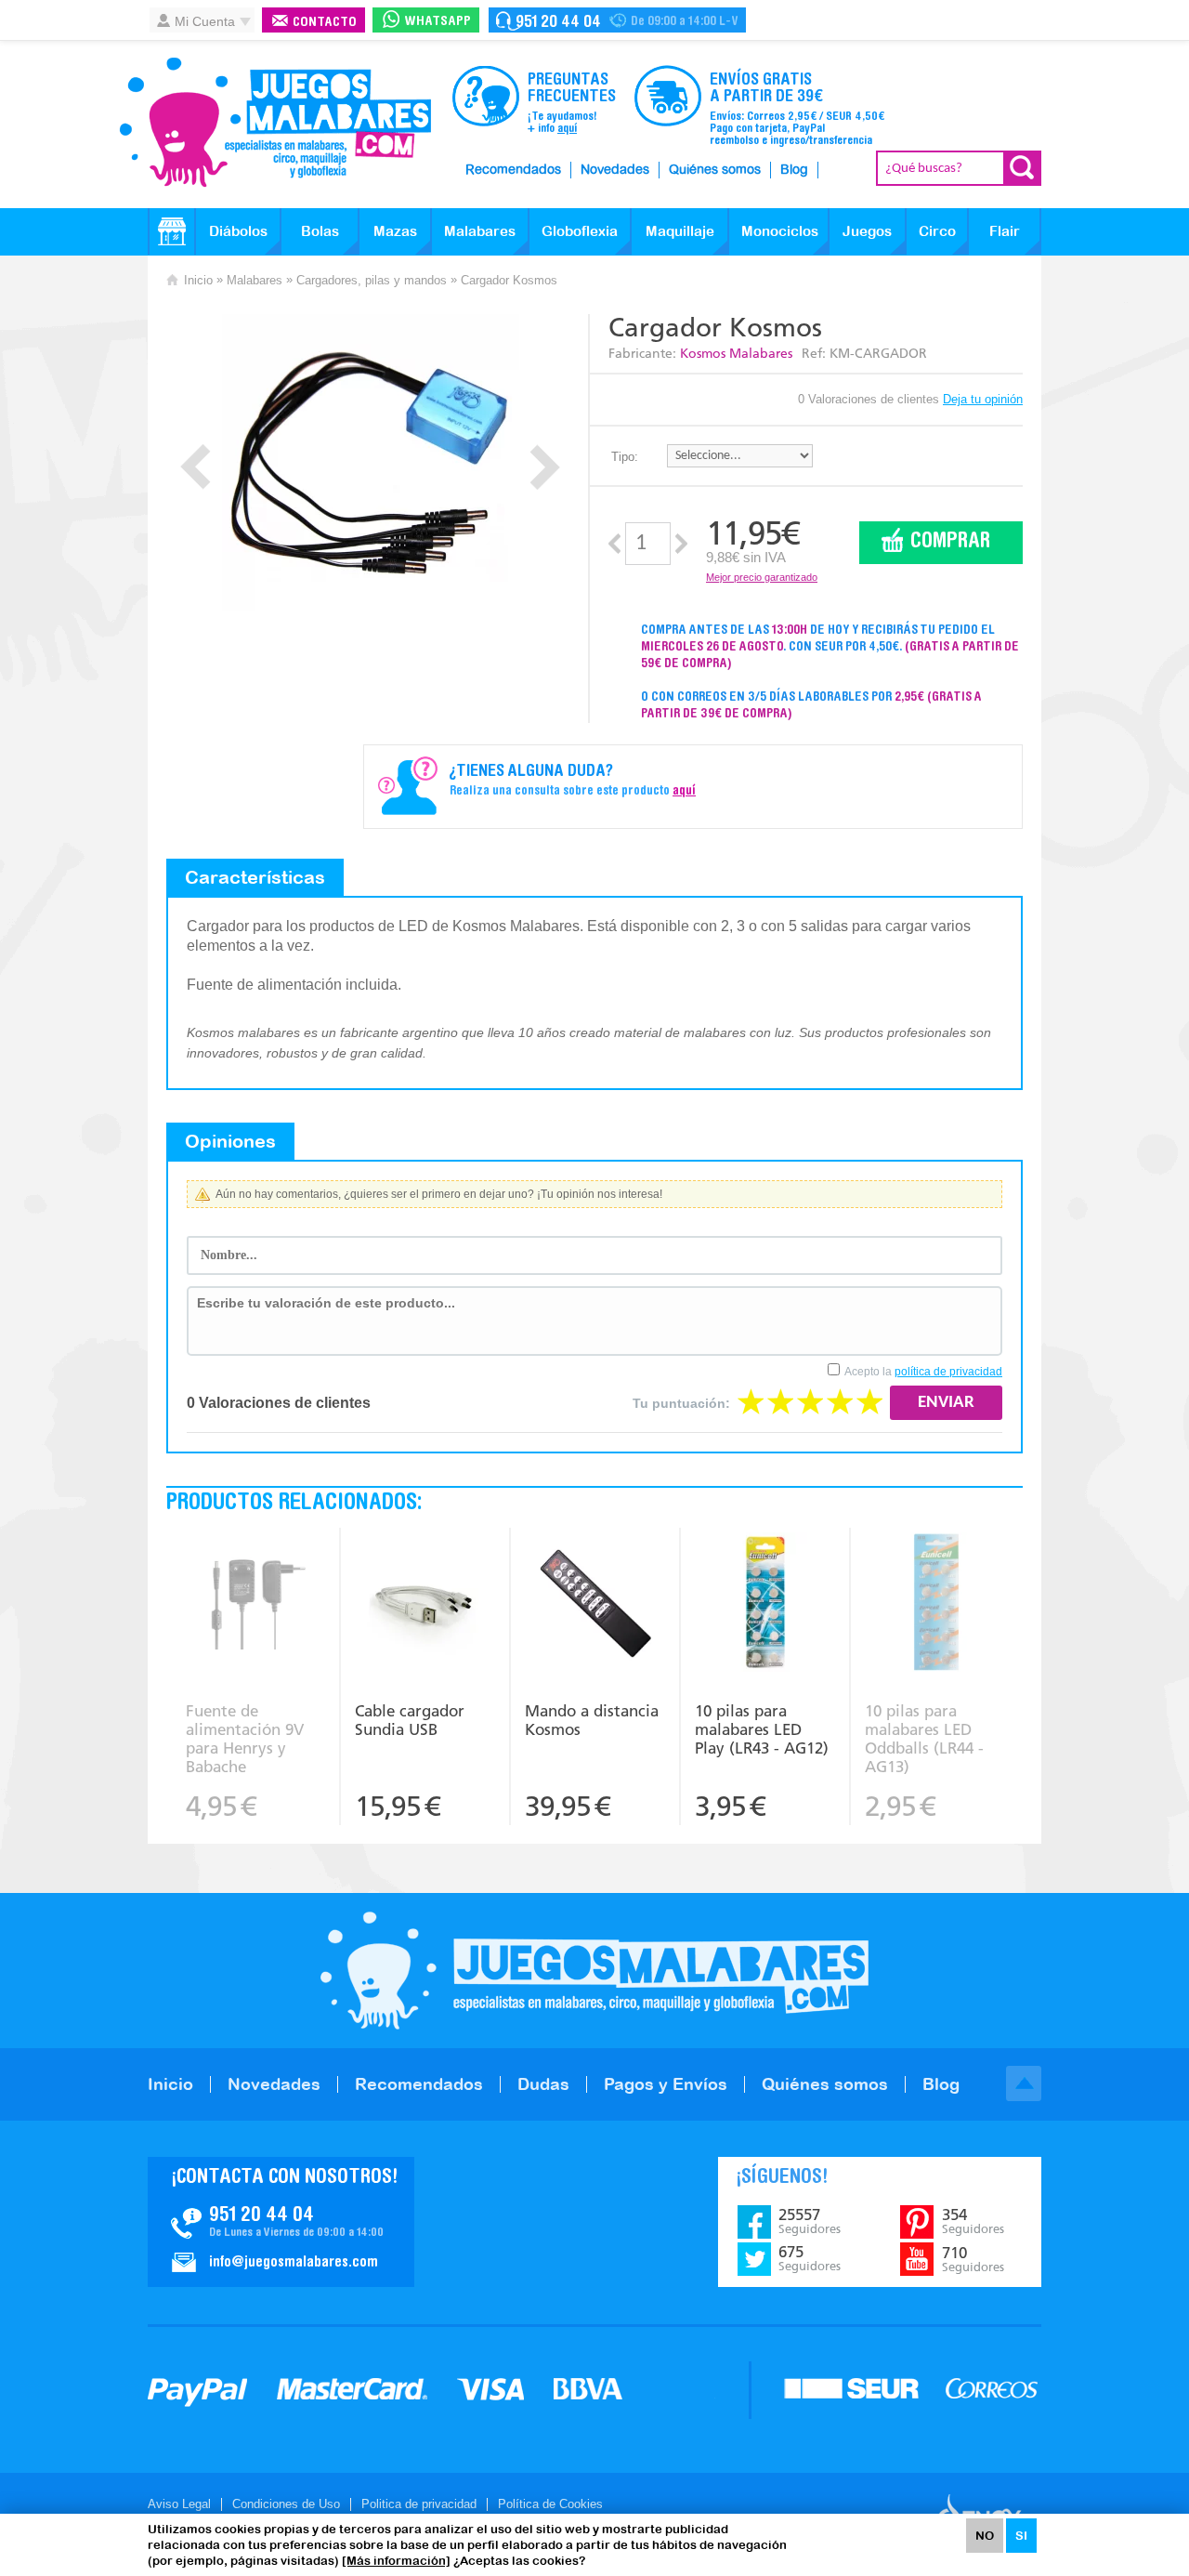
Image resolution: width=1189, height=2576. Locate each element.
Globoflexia (580, 231)
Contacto (325, 23)
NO (985, 2536)
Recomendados (513, 170)
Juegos (867, 231)
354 (973, 2221)
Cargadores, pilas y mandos (372, 280)
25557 (810, 2221)
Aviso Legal (179, 2504)
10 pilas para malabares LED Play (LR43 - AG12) (762, 1729)
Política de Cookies (550, 2504)
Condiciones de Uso (286, 2504)
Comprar (950, 542)
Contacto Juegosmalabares (617, 20)
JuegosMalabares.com (275, 123)
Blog (794, 170)
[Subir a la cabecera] (1024, 2083)
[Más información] (396, 2561)
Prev (196, 467)
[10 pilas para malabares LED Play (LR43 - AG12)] (765, 1604)
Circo (937, 231)
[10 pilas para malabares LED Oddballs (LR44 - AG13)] (936, 1604)
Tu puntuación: (681, 1403)
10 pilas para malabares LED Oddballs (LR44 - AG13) (924, 1739)
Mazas (395, 231)
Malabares (480, 231)
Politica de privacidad (419, 2504)
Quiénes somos (715, 170)
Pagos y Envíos (666, 2084)
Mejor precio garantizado (762, 577)
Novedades (615, 170)
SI (1021, 2536)
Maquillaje (680, 231)
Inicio (198, 280)
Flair (1005, 231)
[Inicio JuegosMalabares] (172, 231)
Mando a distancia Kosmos (592, 1720)
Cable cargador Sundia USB (410, 1720)
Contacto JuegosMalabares (281, 2222)
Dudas (543, 2084)
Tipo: (625, 457)
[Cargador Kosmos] (370, 463)
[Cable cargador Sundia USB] (425, 1604)
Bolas (320, 231)
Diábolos (238, 231)
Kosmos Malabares (736, 354)
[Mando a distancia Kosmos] (595, 1604)
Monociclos (780, 231)
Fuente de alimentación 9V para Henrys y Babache (245, 1739)
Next (545, 467)
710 (973, 2259)
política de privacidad (948, 1372)
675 (810, 2258)
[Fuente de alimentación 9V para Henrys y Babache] (255, 1604)
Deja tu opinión (983, 399)
